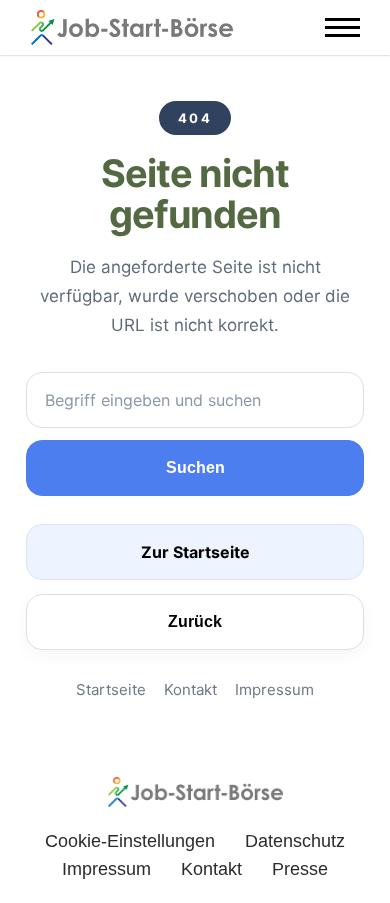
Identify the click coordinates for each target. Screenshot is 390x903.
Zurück (195, 621)
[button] (342, 27)
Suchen (195, 467)
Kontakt (190, 689)
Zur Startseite (195, 552)
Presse (300, 869)
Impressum (274, 689)
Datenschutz (295, 841)
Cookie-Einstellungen (130, 841)
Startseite (111, 689)
